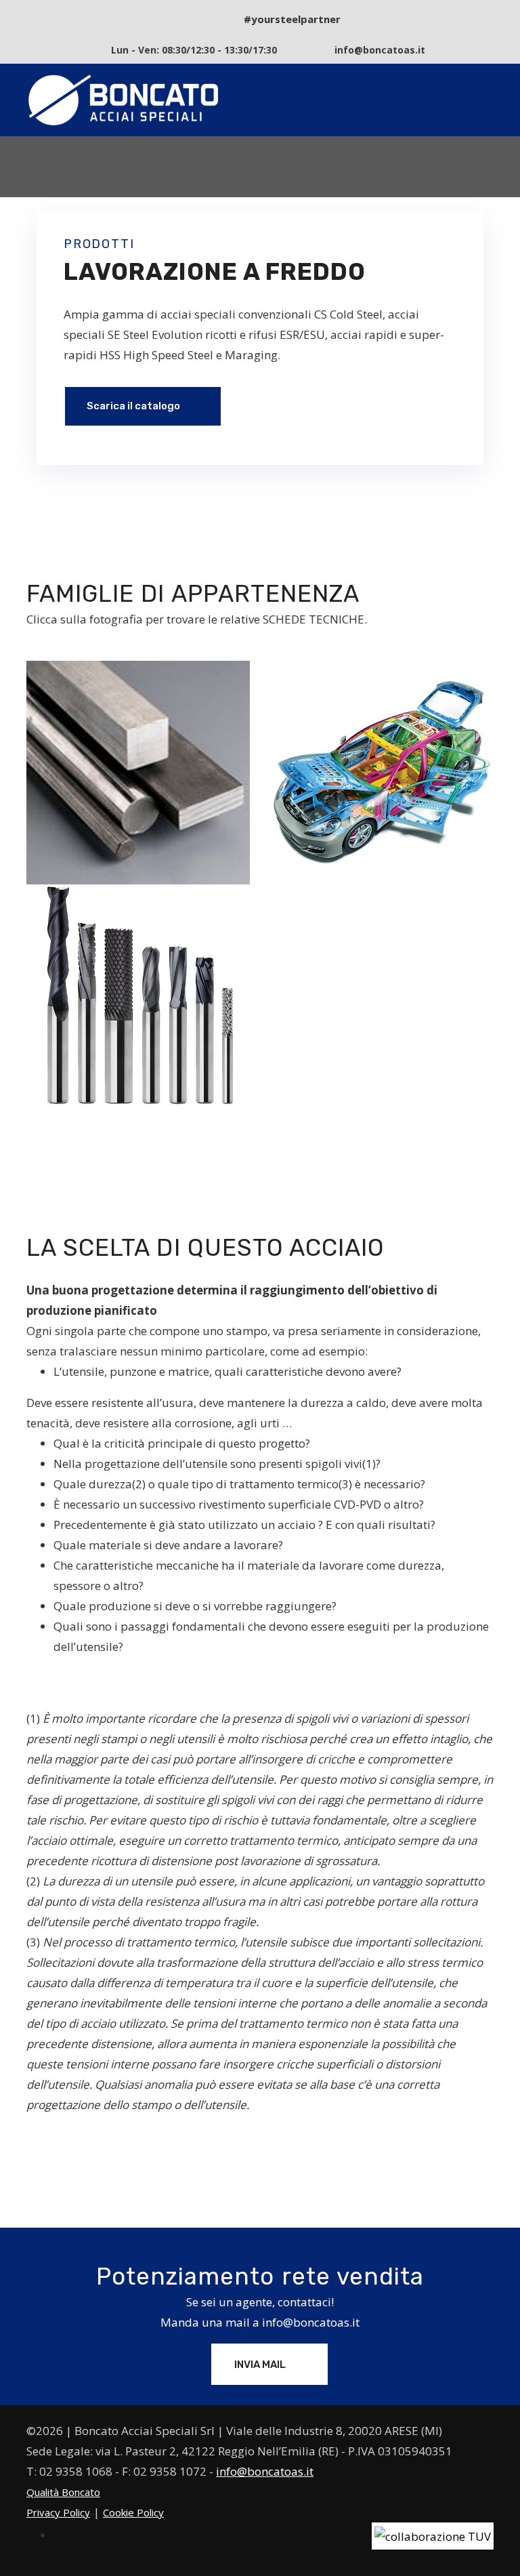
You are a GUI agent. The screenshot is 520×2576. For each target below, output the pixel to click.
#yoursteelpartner (292, 19)
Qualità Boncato (63, 2492)
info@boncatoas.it (311, 2322)
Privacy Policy (58, 2512)
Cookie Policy (133, 2512)
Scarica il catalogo (134, 406)
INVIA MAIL (261, 2365)
